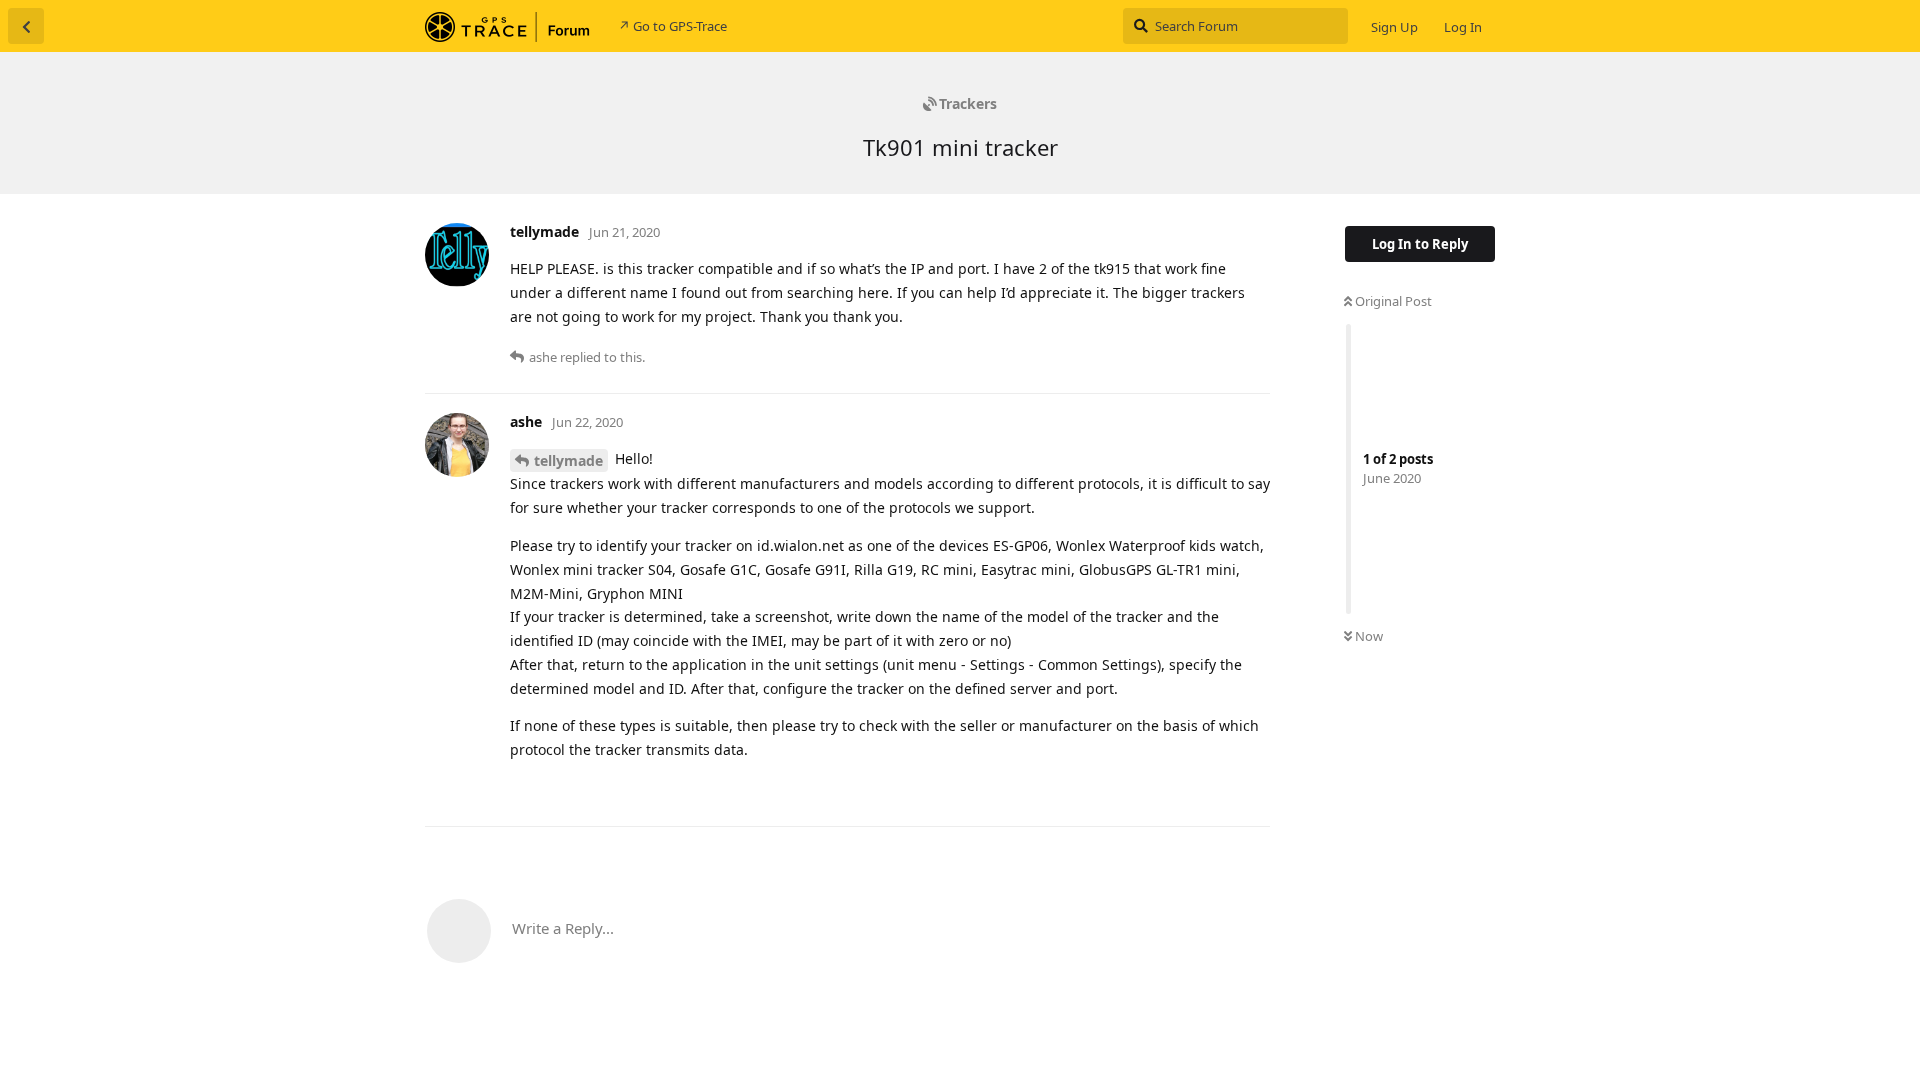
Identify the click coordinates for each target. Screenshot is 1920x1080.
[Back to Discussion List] (26, 26)
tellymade (568, 460)
